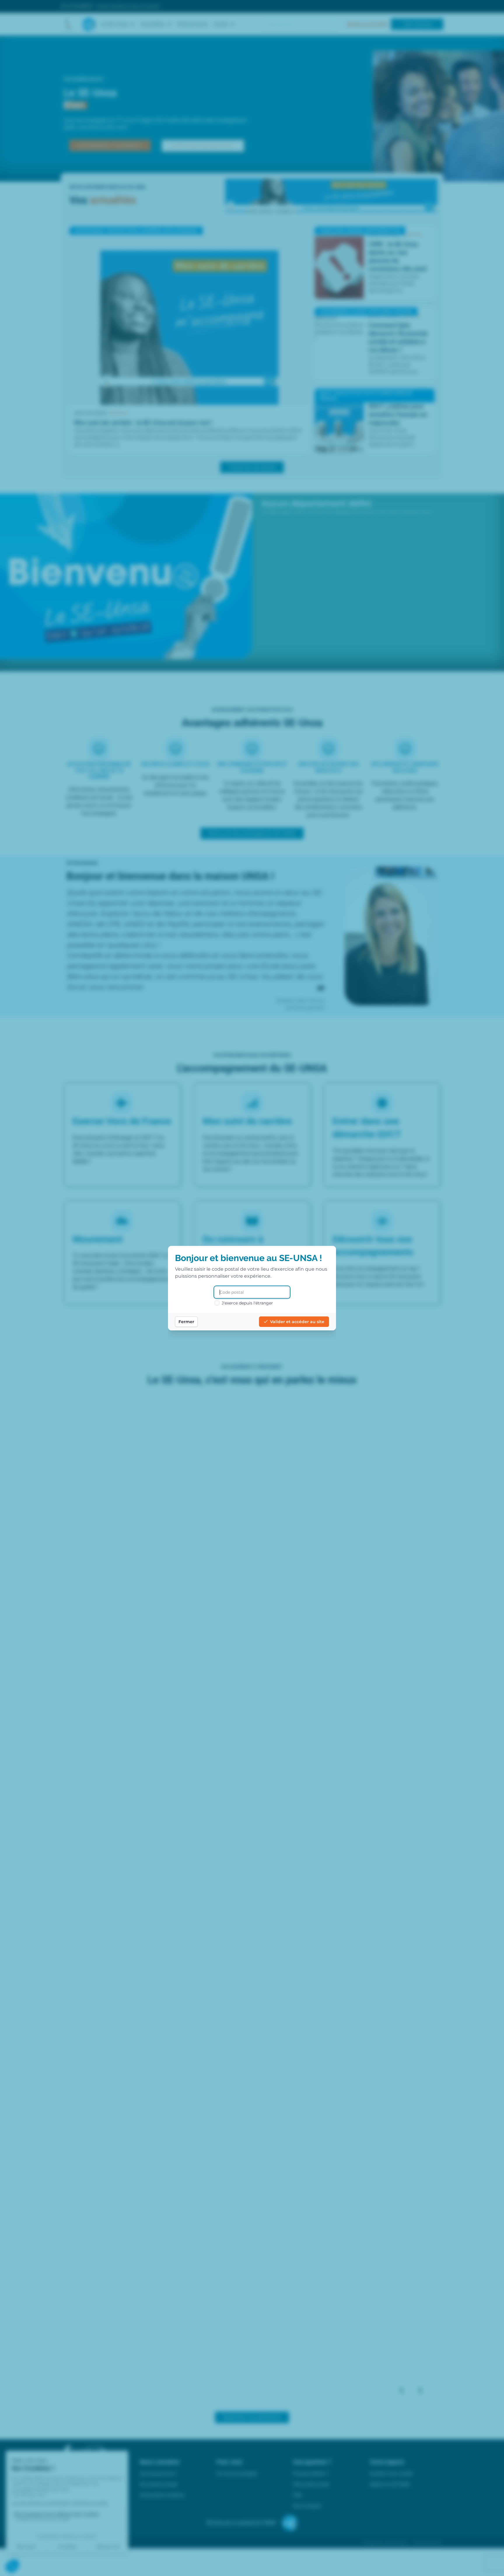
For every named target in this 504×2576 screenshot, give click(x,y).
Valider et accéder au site (297, 1322)
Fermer (186, 1322)
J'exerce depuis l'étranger (247, 1303)
